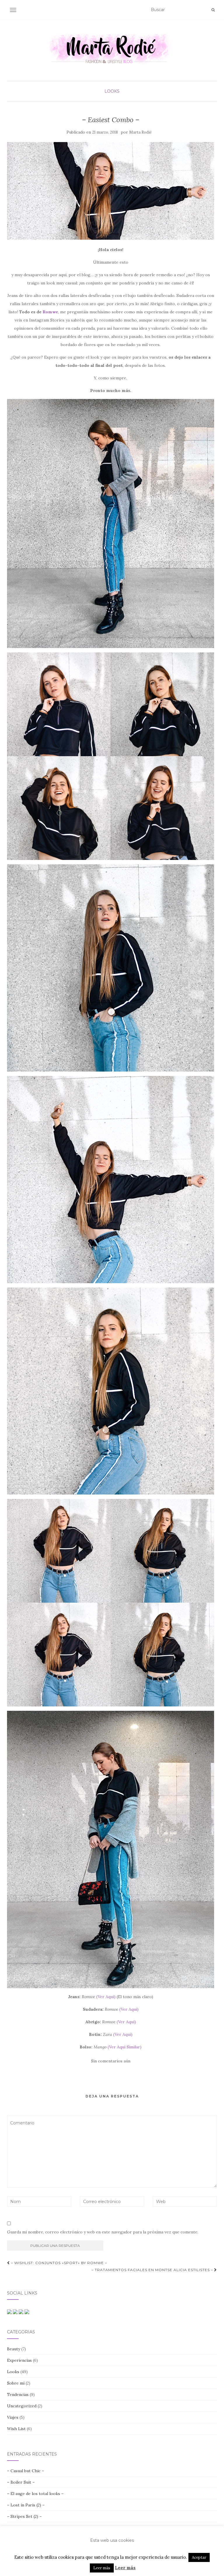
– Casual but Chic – (26, 2471)
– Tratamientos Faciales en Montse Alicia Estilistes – (153, 2270)
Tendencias (18, 2394)
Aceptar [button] (199, 2557)
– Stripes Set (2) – (24, 2516)
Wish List (16, 2429)
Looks (112, 91)
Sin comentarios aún (111, 2061)
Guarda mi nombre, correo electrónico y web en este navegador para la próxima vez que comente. (103, 2232)
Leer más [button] (102, 2568)
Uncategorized (22, 2406)
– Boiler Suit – (21, 2482)
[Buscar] (213, 10)
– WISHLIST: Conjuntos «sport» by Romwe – (58, 2263)
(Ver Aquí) (106, 1997)
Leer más (125, 2568)
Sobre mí (16, 2383)
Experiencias (19, 2360)
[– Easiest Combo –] (111, 191)
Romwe (50, 312)
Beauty (14, 2349)
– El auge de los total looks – (35, 2494)
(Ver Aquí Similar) (125, 2047)
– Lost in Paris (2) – (26, 2505)
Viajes (13, 2417)
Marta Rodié (140, 132)
